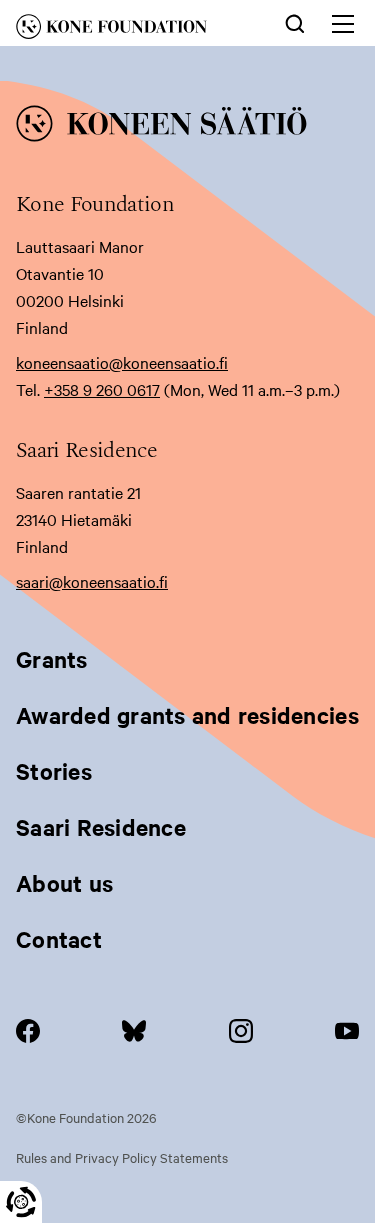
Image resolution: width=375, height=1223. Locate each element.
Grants (52, 659)
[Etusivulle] (129, 30)
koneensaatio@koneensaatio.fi (122, 362)
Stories (54, 771)
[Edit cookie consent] (21, 1202)
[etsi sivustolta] (295, 22)
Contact (59, 939)
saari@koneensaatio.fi (92, 581)
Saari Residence (101, 827)
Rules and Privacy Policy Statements (122, 1157)
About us (64, 883)
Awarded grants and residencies (187, 715)
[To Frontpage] (187, 127)
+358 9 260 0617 (102, 389)
